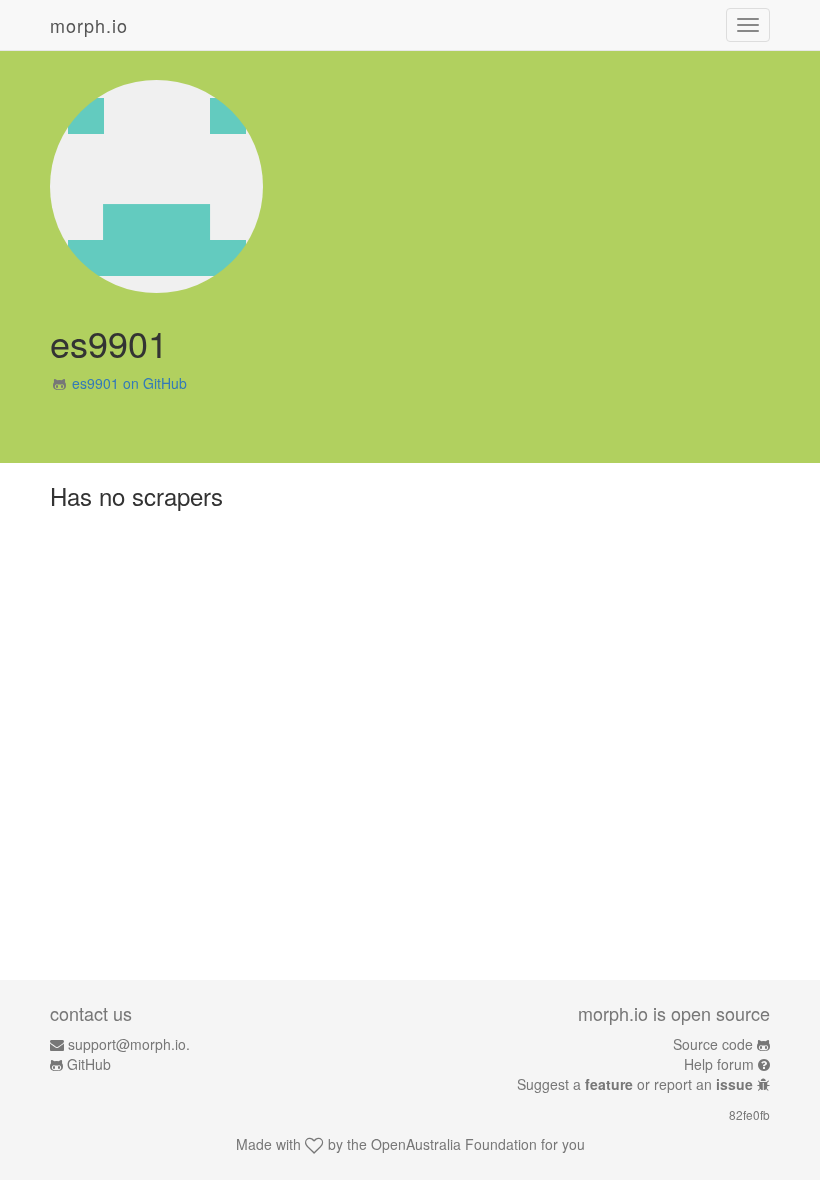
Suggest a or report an (635, 1084)
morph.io (89, 25)
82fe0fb (749, 1114)
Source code (713, 1044)
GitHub (89, 1064)
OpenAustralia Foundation (454, 1144)
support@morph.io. (129, 1044)
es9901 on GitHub (129, 383)
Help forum (719, 1064)
